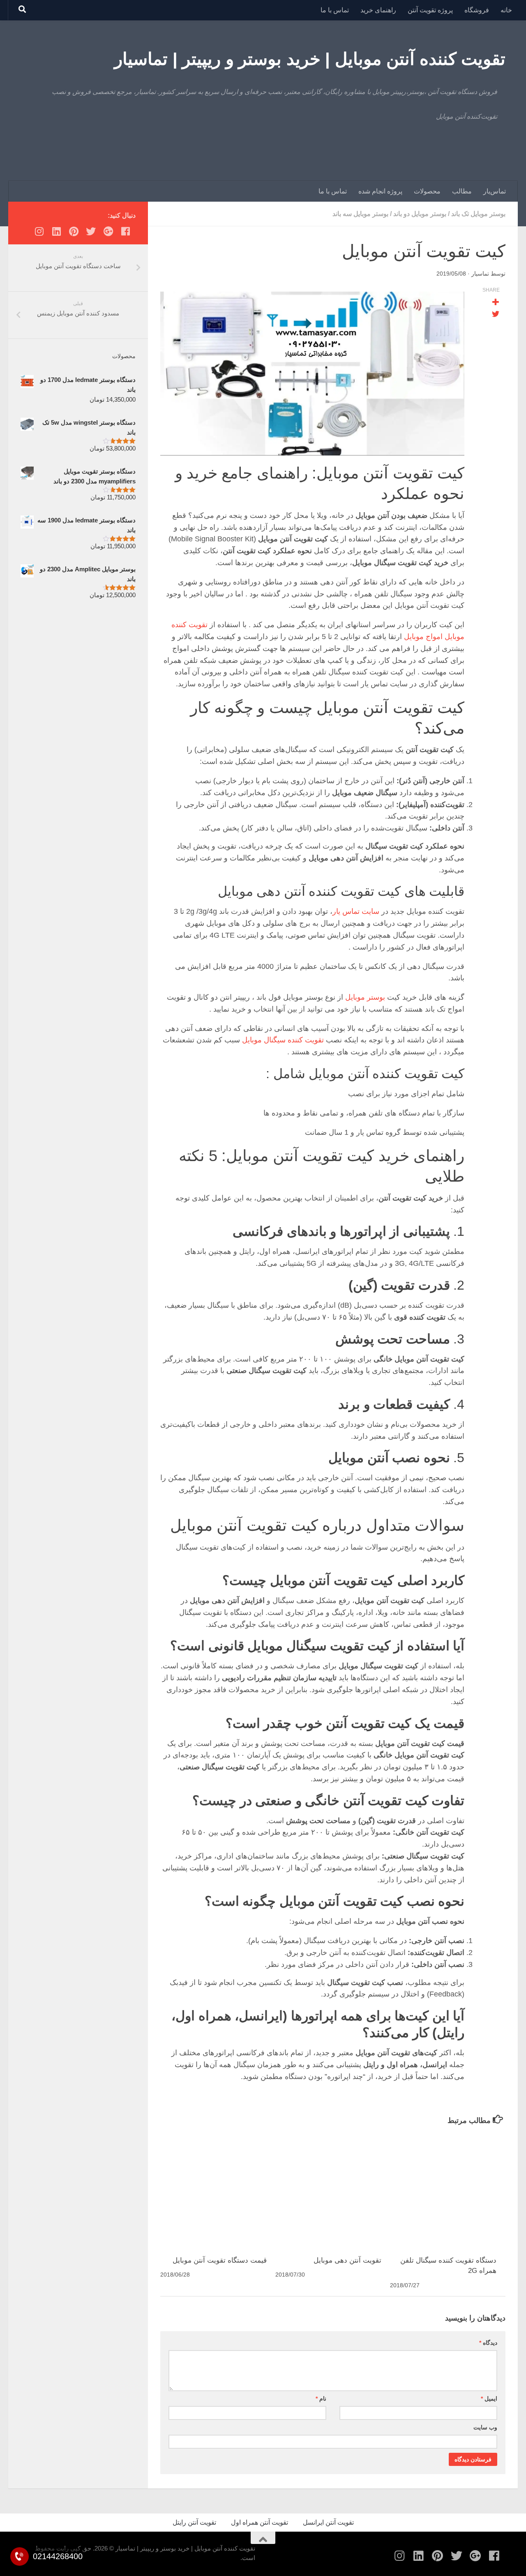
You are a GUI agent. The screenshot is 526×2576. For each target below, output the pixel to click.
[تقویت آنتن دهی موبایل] (333, 2191)
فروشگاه (477, 10)
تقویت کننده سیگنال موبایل (283, 1040)
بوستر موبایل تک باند (478, 214)
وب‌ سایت (485, 2427)
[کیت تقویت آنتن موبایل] (312, 374)
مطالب (462, 191)
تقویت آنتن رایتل (194, 2522)
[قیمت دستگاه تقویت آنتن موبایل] (218, 2191)
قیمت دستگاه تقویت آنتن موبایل (220, 2260)
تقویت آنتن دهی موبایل (347, 2260)
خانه (506, 10)
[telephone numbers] (20, 2556)
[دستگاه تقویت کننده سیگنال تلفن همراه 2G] (447, 2191)
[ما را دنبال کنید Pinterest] (74, 231)
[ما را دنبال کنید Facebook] (125, 231)
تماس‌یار (495, 191)
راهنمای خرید (378, 10)
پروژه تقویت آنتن (430, 10)
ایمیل (489, 2399)
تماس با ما (335, 10)
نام (321, 2399)
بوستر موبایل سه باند (360, 214)
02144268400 (58, 2556)
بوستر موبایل (365, 997)
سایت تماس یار (356, 911)
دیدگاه (488, 2343)
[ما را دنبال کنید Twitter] (91, 231)
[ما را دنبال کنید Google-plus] (108, 231)
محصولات (427, 191)
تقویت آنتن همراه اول (260, 2522)
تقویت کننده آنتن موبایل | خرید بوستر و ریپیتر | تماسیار (310, 59)
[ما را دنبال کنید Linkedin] (56, 231)
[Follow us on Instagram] (39, 231)
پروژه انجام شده (380, 191)
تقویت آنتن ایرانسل (328, 2522)
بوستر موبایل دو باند (420, 214)
